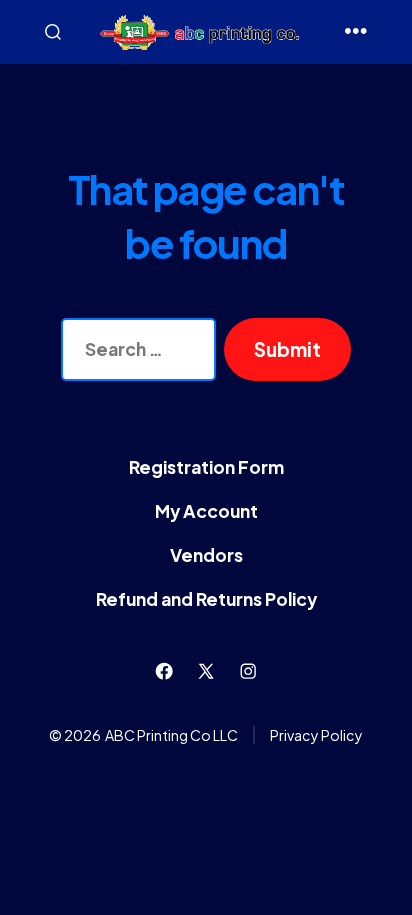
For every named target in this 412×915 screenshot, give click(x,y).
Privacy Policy (316, 735)
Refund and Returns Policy (206, 599)
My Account (206, 511)
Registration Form (206, 467)
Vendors (206, 555)
